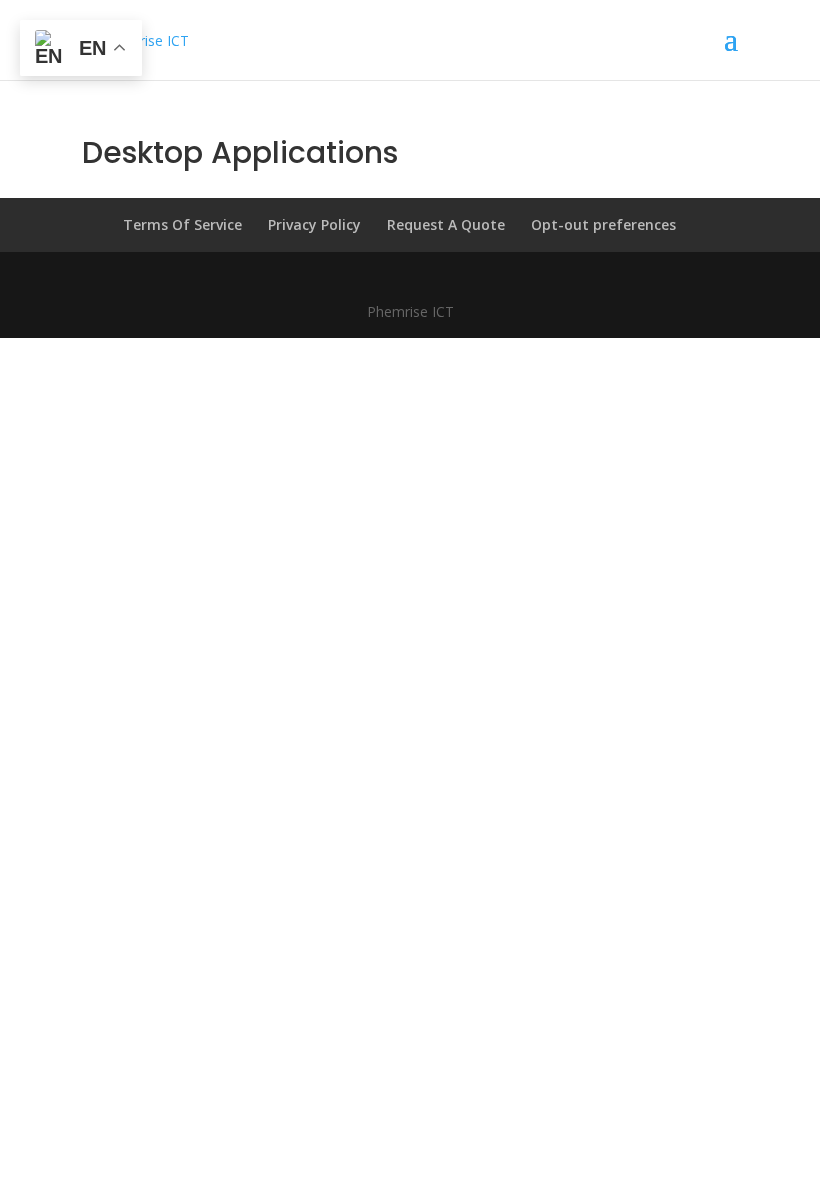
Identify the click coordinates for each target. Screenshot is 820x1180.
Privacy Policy (314, 224)
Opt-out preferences (603, 224)
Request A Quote (446, 224)
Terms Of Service (182, 224)
